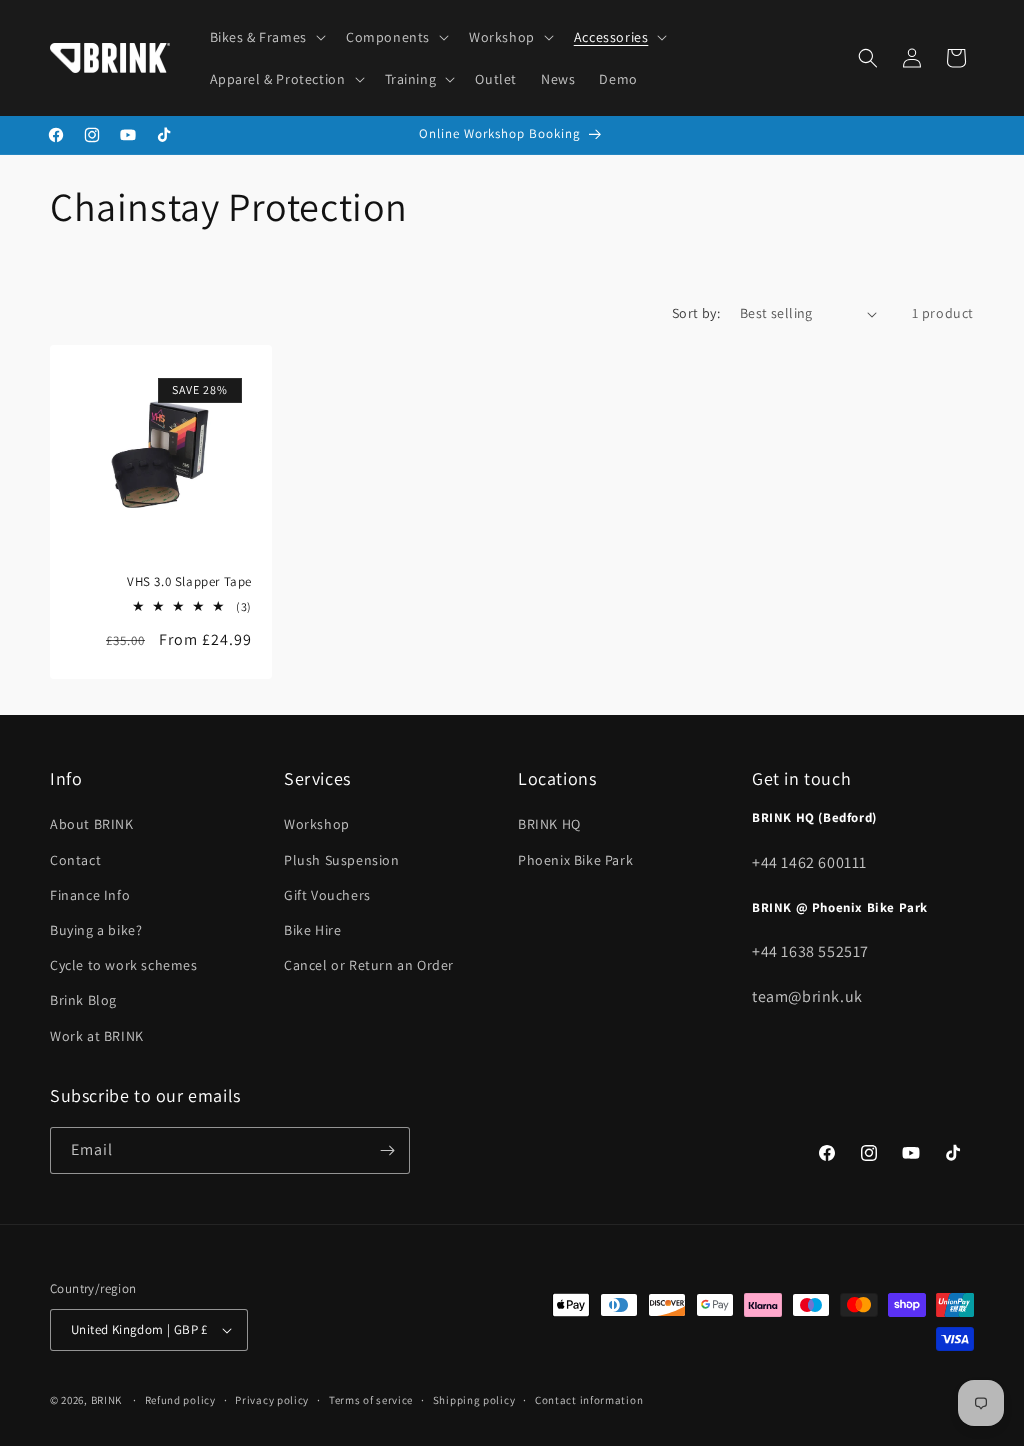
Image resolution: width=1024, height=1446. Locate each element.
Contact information (589, 1400)
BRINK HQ (549, 824)
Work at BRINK (97, 1036)
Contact (75, 860)
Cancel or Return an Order (369, 965)
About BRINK (92, 824)
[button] (266, 37)
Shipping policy (474, 1400)
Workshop (317, 824)
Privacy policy (272, 1400)
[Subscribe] (387, 1150)
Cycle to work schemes (124, 965)
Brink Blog (83, 1000)
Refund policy (180, 1400)
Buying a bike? (96, 930)
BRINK (107, 1400)
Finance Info (90, 895)
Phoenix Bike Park (575, 860)
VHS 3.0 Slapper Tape (189, 582)
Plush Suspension (342, 860)
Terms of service (371, 1400)
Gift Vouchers (327, 895)
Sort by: (696, 313)
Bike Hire (312, 930)
